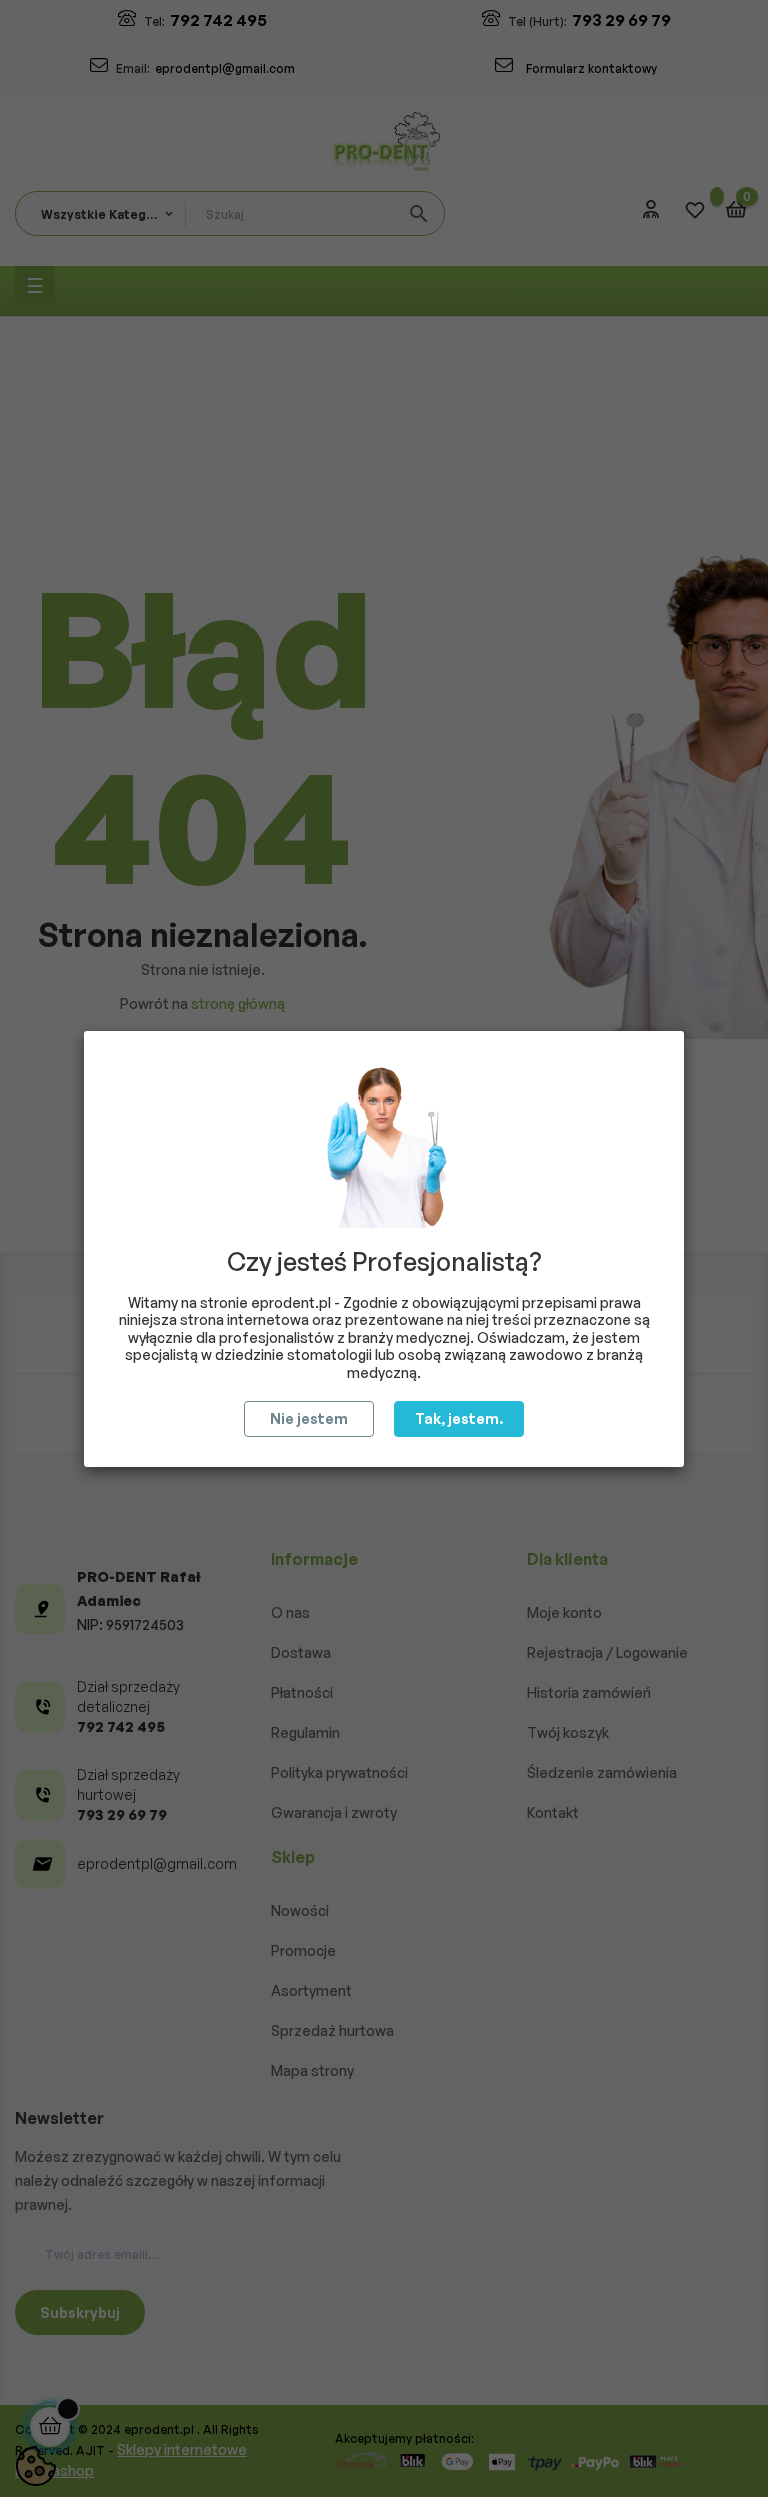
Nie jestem (309, 1418)
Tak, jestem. (459, 1418)
